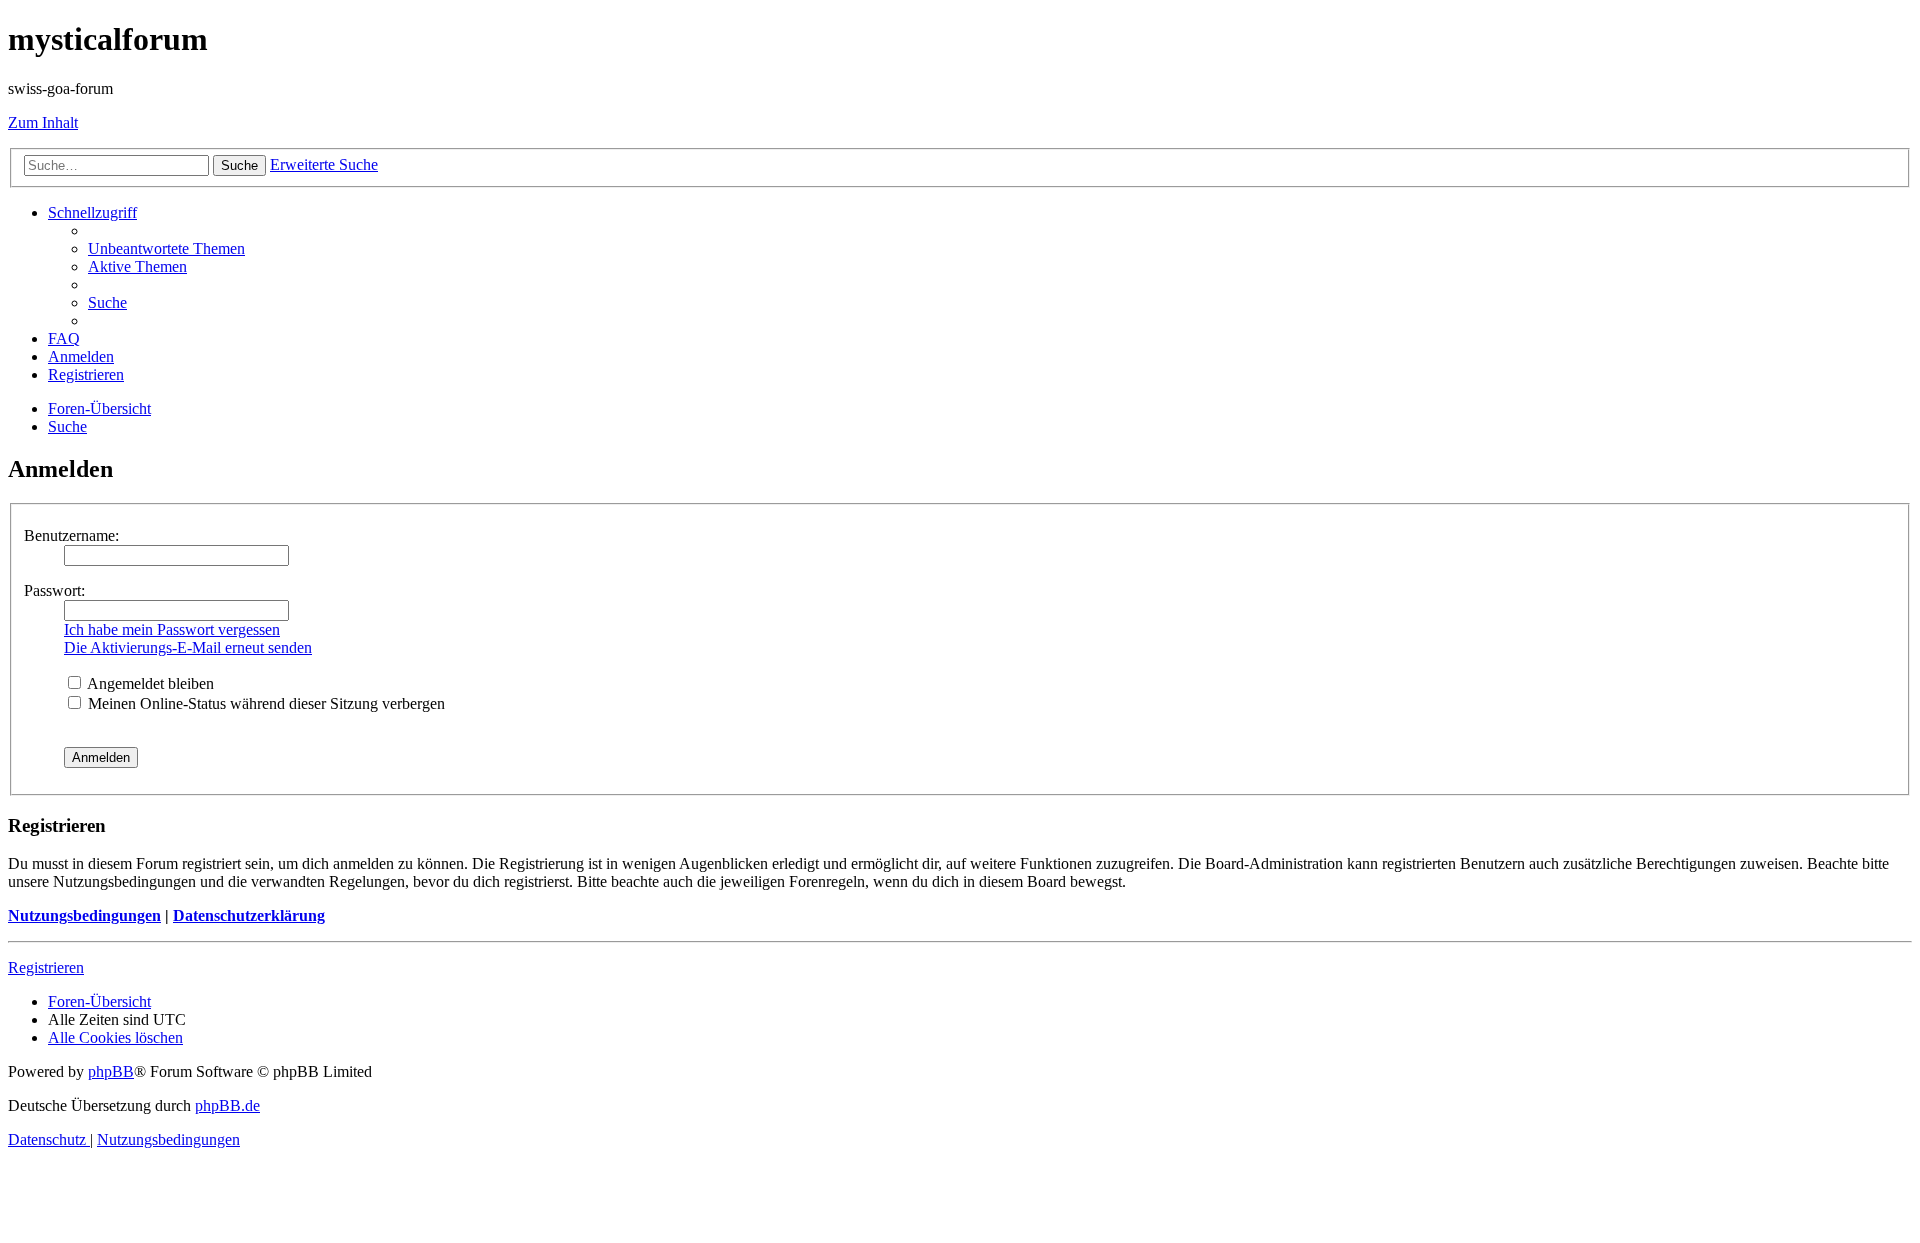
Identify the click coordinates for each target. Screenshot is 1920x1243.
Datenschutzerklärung (249, 915)
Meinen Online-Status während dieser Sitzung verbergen (264, 703)
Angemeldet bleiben (149, 683)
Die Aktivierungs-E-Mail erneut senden (188, 647)
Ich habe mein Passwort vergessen (172, 629)
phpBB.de (227, 1105)
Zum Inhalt (43, 122)
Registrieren (46, 967)
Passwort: (54, 590)
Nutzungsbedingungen (84, 915)
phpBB (111, 1071)
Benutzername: (71, 535)
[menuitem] (166, 248)
